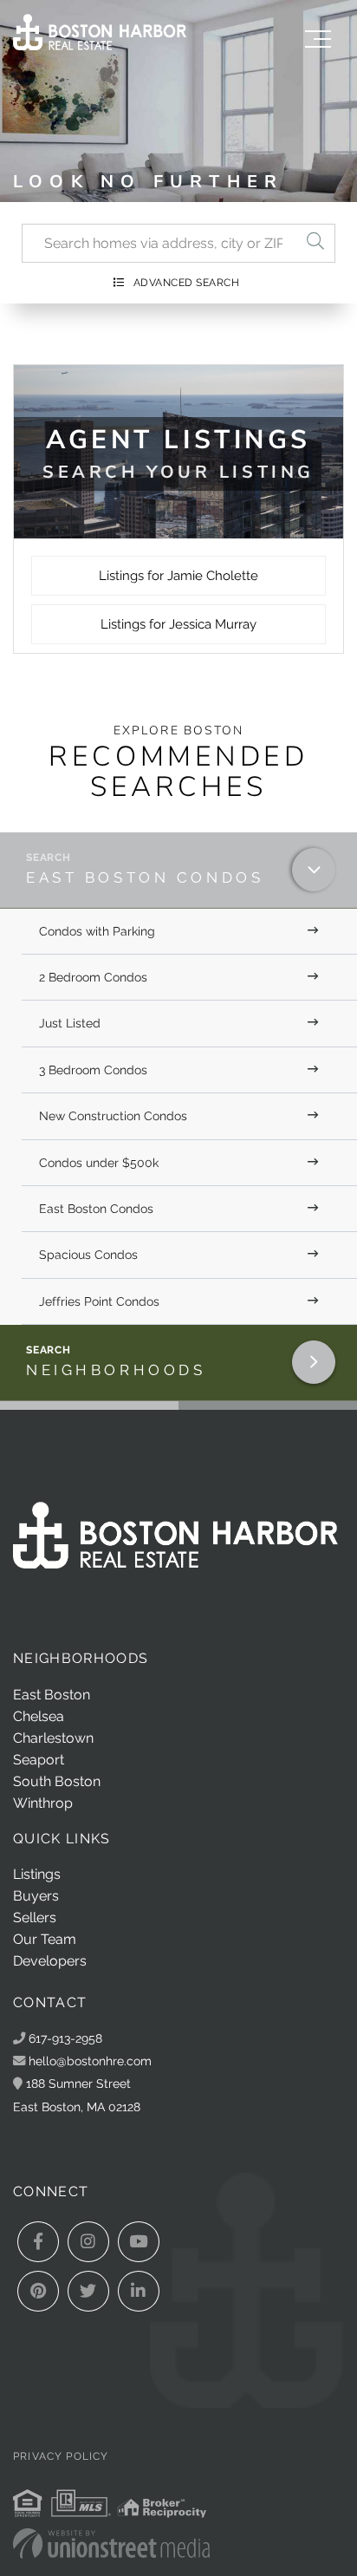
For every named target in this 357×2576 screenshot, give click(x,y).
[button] (315, 243)
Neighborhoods (116, 1370)
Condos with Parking (97, 931)
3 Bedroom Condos (93, 1070)
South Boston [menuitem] (57, 1781)
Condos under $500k (99, 1163)
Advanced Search (187, 283)
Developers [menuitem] (50, 1961)
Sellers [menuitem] (35, 1917)
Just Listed (70, 1023)
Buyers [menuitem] (36, 1896)
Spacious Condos (88, 1255)
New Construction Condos (113, 1116)
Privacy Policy (61, 2456)
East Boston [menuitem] (52, 1695)
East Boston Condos (145, 877)
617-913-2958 (64, 2038)
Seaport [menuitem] (39, 1760)
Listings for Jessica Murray (178, 624)
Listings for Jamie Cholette (178, 576)
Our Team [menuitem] (45, 1939)
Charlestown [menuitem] (53, 1738)
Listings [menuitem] (37, 1874)
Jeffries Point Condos (99, 1301)
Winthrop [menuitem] (43, 1803)
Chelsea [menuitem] (39, 1716)
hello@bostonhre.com (90, 2061)
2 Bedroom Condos (93, 977)
